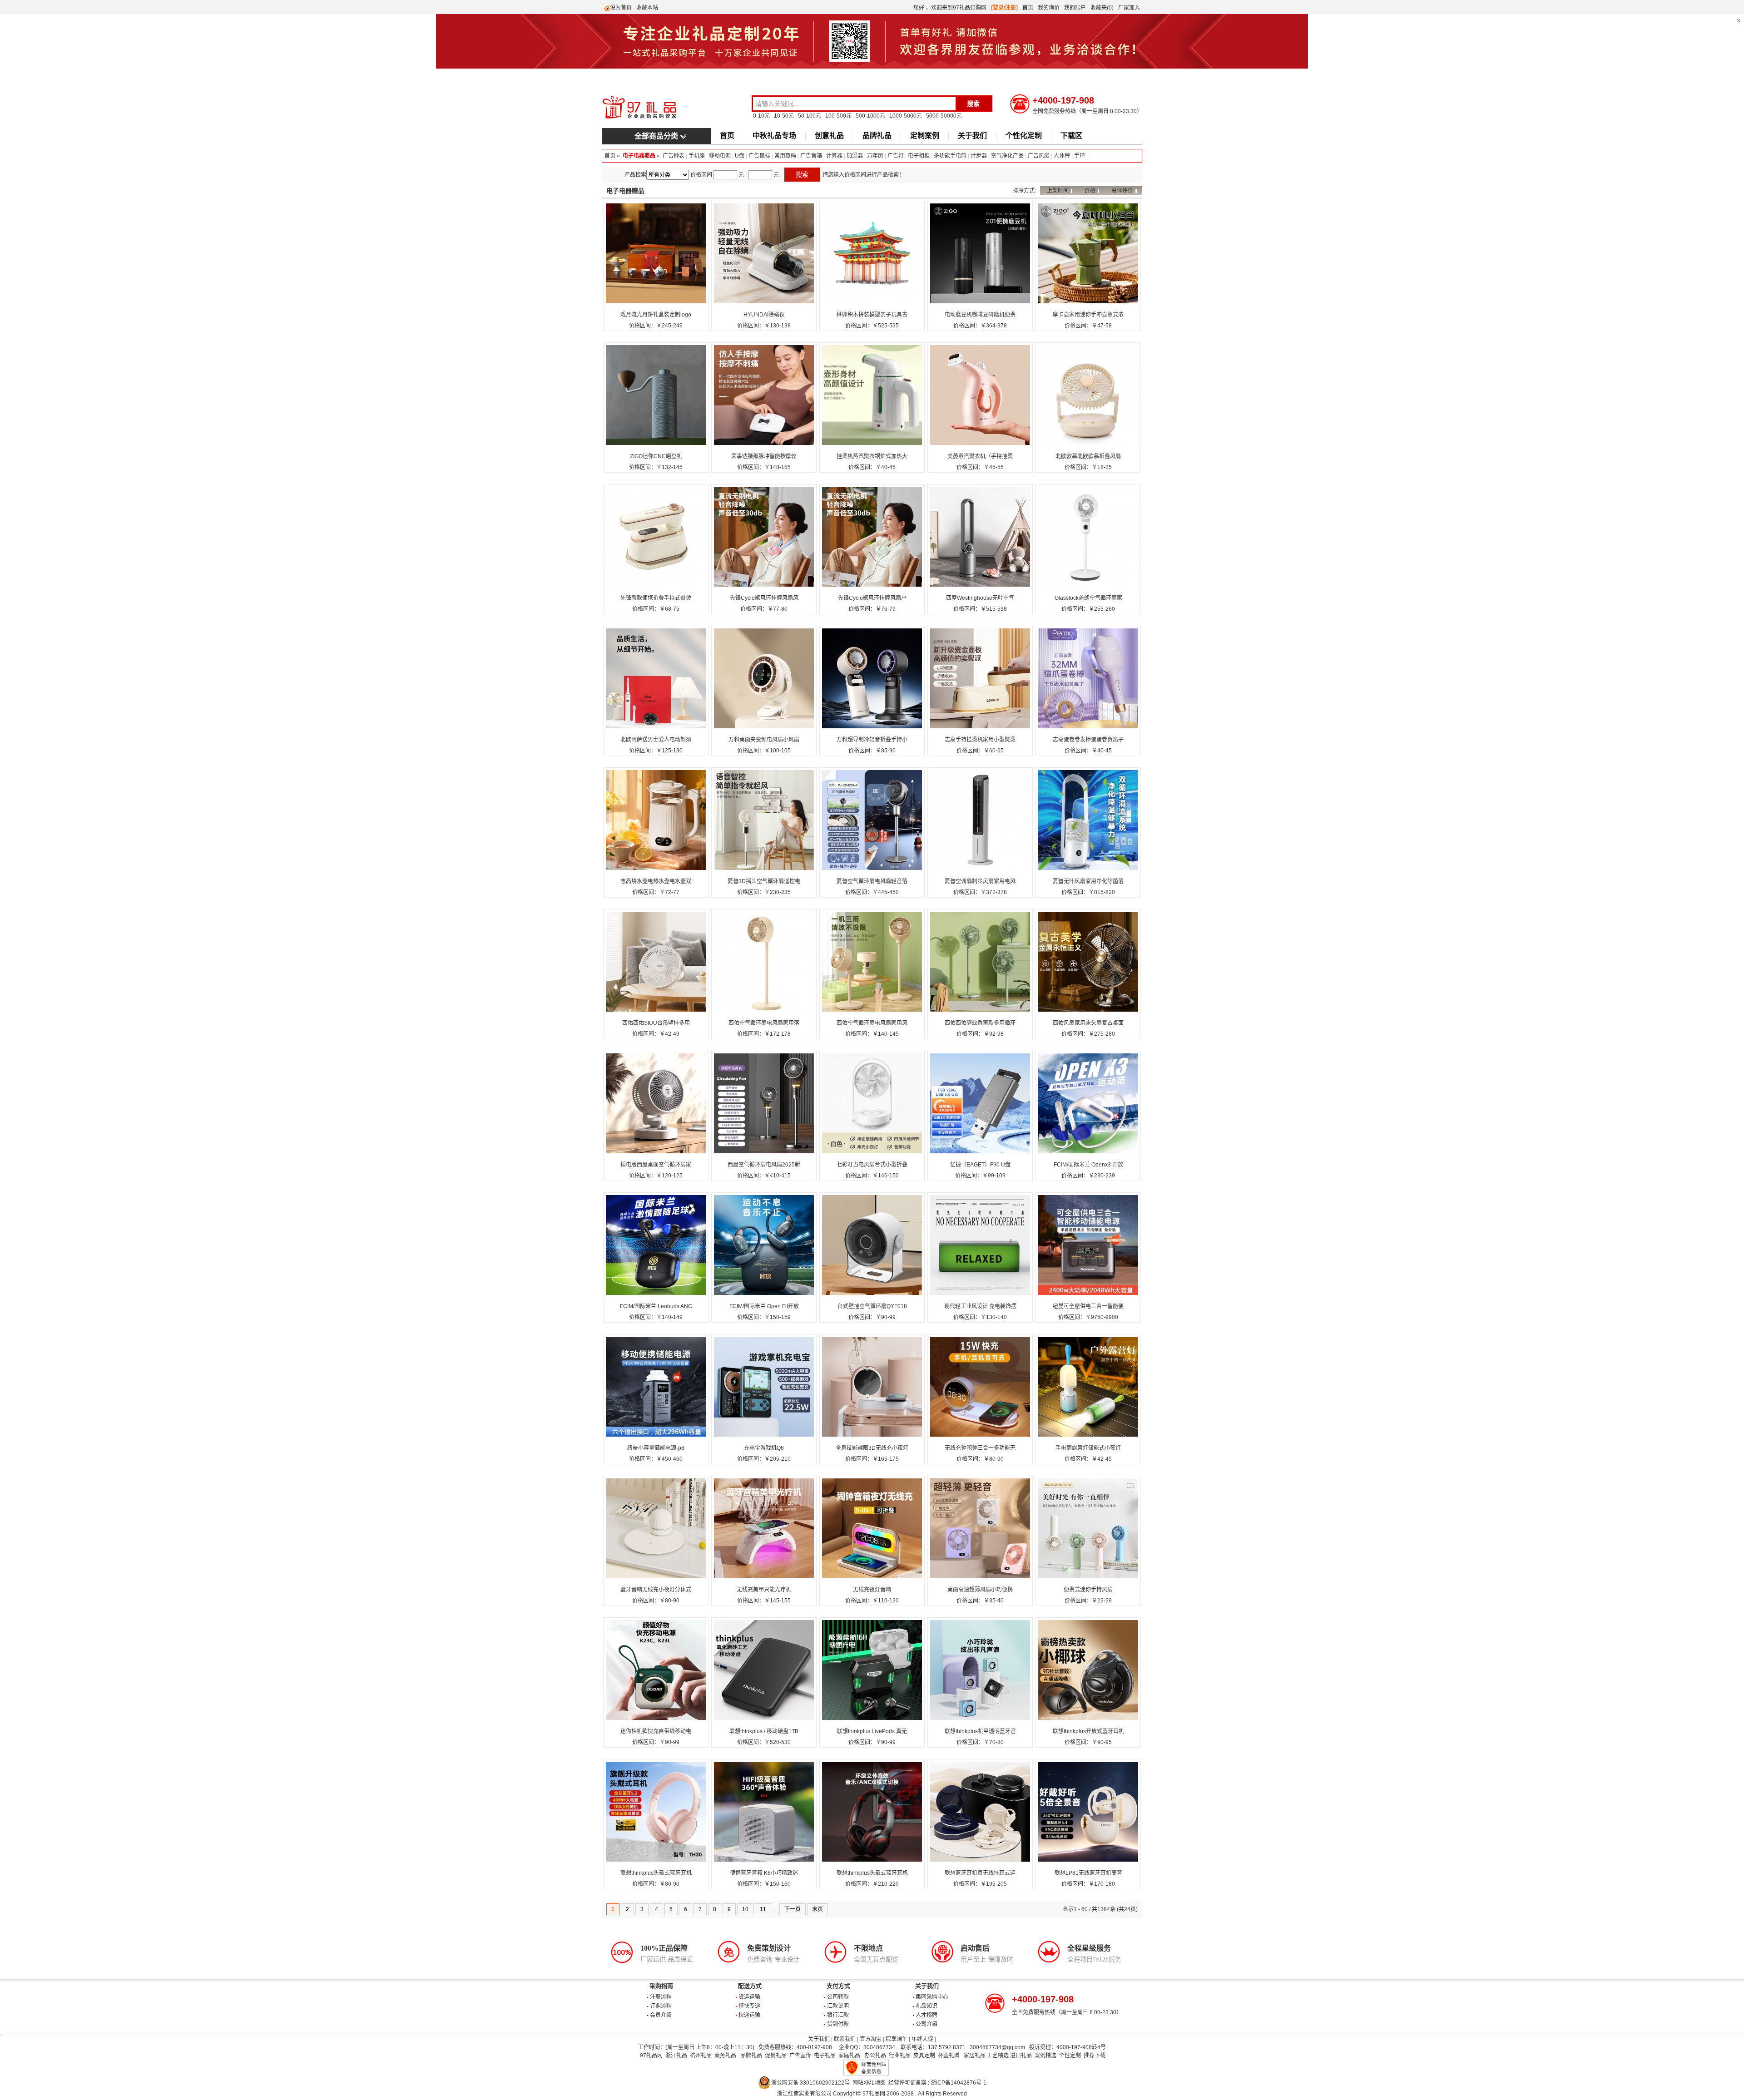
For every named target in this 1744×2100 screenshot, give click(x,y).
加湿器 (855, 156)
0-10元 (761, 116)
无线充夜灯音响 (872, 1590)
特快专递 (749, 2006)
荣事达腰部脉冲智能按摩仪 (764, 456)
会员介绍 (661, 2015)
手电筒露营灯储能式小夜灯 (1088, 1448)
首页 (1028, 8)
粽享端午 (897, 2039)
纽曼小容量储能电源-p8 (656, 1448)
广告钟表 (674, 156)
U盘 (740, 156)
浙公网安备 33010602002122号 (810, 2083)
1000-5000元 (906, 116)
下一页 (793, 1909)
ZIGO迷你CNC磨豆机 (656, 456)
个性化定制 (1024, 136)
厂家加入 (1129, 8)
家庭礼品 (849, 2056)
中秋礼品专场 (774, 136)
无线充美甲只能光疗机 (764, 1590)
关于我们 (972, 136)
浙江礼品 (676, 2056)
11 (763, 1909)
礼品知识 (926, 2006)
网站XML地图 (869, 2083)
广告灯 (896, 156)
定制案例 (925, 136)
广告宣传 (800, 2056)
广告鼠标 (759, 156)
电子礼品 (825, 2056)
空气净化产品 (1007, 156)
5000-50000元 (944, 116)
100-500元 (838, 116)
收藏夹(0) (1102, 8)
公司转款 (838, 1997)
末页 (817, 1909)
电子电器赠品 (639, 156)
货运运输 (749, 1997)
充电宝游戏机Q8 (764, 1448)
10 (745, 1909)
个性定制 (1070, 2056)
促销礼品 (776, 2056)
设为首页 (621, 8)
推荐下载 (1095, 2056)
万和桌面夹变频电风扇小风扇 (764, 740)
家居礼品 (975, 2056)
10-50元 (784, 116)
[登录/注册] (1004, 8)
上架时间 (1058, 191)
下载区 (1071, 136)
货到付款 (838, 2024)
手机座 (697, 156)
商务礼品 (725, 2056)
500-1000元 (870, 116)
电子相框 (919, 156)
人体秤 (1062, 156)
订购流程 (661, 2006)
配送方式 (750, 1986)
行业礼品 (900, 2056)
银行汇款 (838, 2015)
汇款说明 (838, 2006)
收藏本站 (647, 8)
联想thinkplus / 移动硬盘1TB (764, 1731)
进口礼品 (1021, 2056)
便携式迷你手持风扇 (1088, 1590)
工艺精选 (998, 2056)
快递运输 (749, 2015)
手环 (1080, 156)
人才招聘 (926, 2015)
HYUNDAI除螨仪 (764, 315)
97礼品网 (651, 2056)
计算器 (834, 156)
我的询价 (1049, 8)
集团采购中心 (932, 1997)
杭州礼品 (701, 2056)
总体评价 (1122, 191)
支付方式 (838, 1986)
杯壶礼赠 (949, 2056)
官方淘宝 (871, 2039)
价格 (1090, 191)
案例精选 (1045, 2056)
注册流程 (661, 1997)
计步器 (979, 156)
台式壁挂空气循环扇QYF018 (872, 1306)
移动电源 (720, 156)
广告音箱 (811, 156)
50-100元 (810, 116)
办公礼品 (875, 2056)
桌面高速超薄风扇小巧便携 (980, 1590)
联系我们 (845, 2039)
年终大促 (922, 2039)
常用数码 (785, 156)
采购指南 (661, 1986)
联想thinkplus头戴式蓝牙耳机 (656, 1873)
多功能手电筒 (950, 156)
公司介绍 (926, 2024)
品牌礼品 (877, 136)
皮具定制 (924, 2056)
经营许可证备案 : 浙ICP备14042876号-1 (937, 2083)
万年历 (875, 156)
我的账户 (1075, 8)
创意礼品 (829, 136)
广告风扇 (1039, 156)
